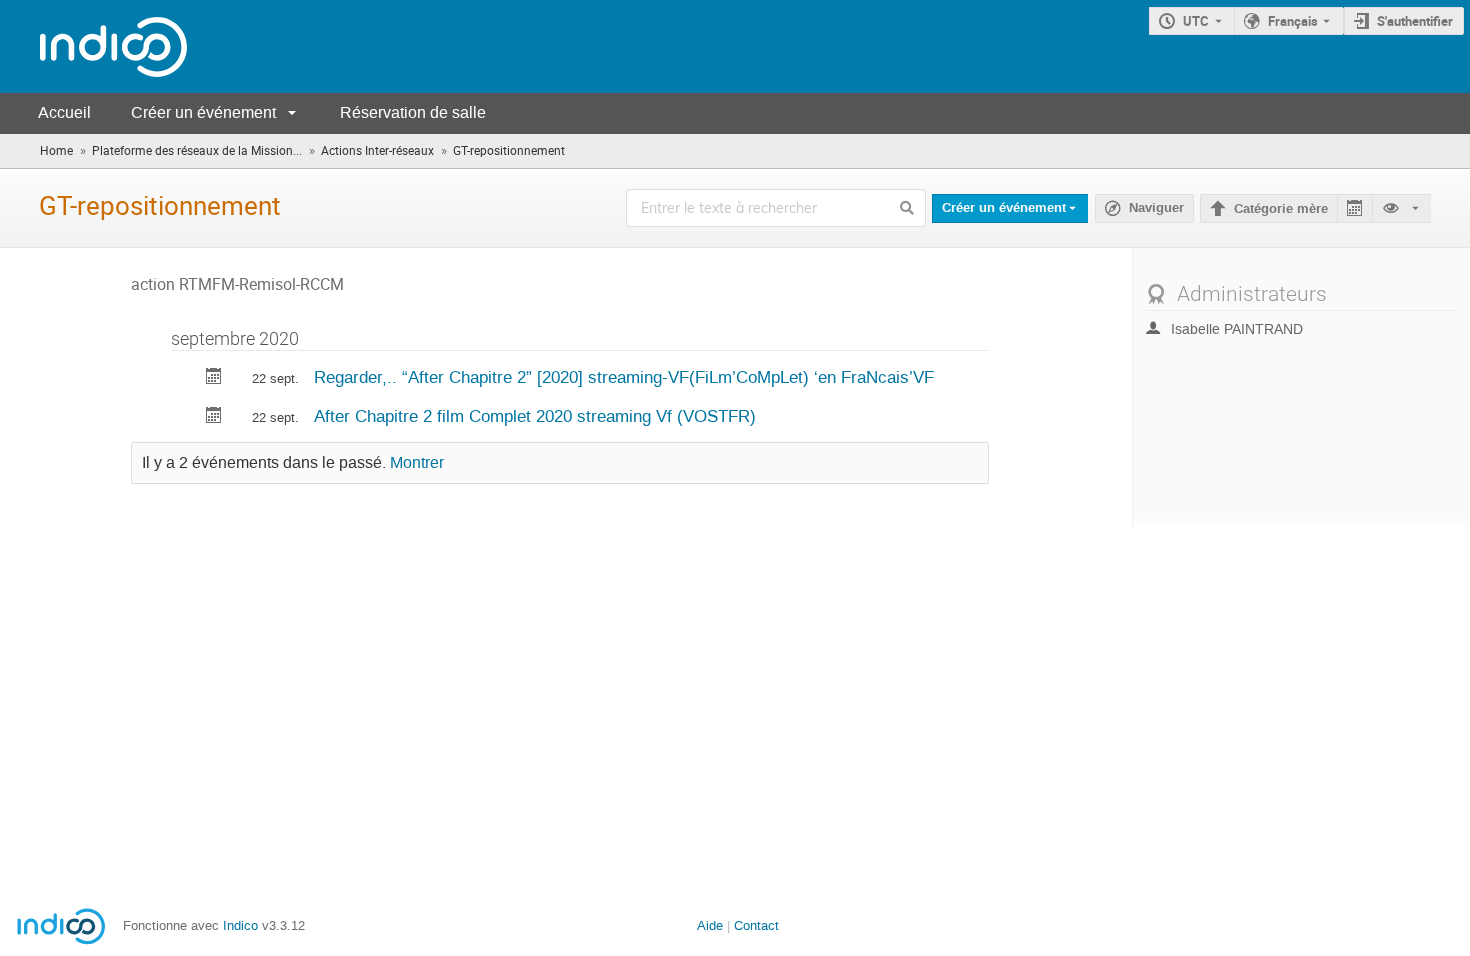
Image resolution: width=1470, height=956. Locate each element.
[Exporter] (1354, 208)
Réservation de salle (413, 112)
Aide (710, 925)
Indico (240, 925)
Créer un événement (203, 112)
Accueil (64, 112)
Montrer (417, 463)
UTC (1196, 21)
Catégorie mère (1281, 209)
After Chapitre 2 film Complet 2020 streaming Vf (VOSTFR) (535, 416)
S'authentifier (1415, 21)
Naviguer (1156, 208)
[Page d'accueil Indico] (93, 46)
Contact (756, 925)
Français (1293, 21)
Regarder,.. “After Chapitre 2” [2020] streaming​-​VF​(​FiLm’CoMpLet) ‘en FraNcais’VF (624, 377)
